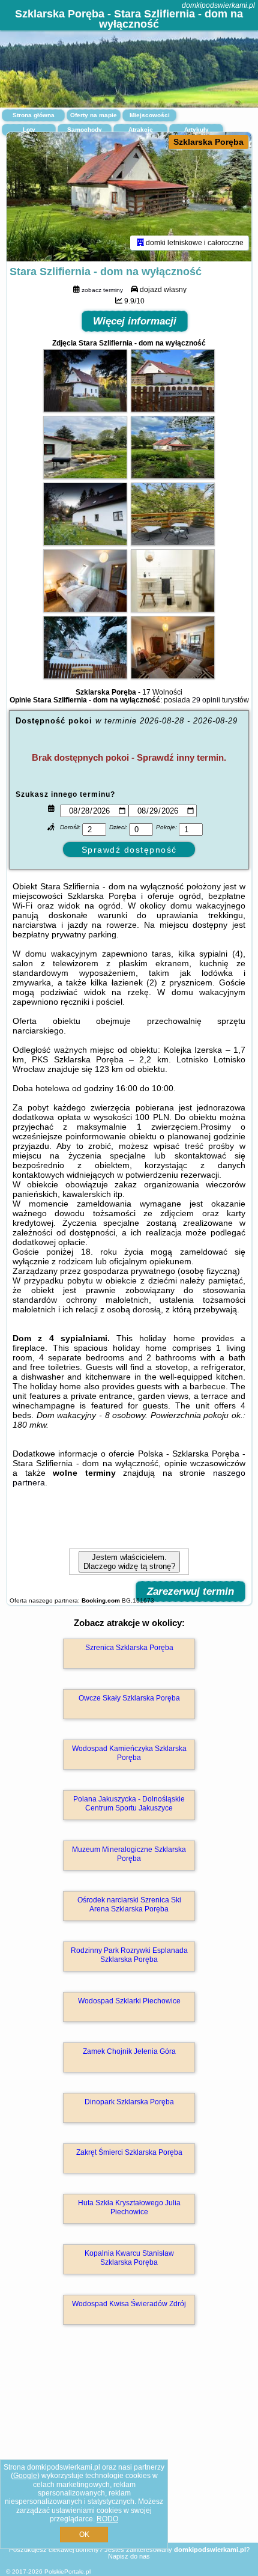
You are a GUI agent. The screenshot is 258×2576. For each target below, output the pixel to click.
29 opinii (206, 700)
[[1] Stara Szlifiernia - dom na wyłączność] (129, 197)
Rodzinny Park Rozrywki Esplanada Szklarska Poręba (129, 1955)
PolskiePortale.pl (67, 2571)
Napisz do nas (129, 2556)
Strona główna (34, 115)
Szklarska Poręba (208, 142)
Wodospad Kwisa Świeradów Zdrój (129, 2304)
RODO (107, 2519)
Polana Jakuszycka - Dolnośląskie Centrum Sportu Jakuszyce (129, 1803)
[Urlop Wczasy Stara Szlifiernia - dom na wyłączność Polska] (85, 409)
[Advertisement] (129, 2451)
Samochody (85, 129)
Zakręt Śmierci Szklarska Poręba (129, 2152)
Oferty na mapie (94, 115)
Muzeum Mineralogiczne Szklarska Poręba (129, 1854)
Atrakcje (141, 129)
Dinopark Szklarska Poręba (129, 2102)
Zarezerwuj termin (190, 1591)
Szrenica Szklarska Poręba (129, 1648)
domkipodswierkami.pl (218, 5)
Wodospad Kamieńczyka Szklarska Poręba (129, 1753)
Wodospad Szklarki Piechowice (129, 2001)
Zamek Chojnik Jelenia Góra (129, 2051)
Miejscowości (150, 115)
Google (25, 2476)
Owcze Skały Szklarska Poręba (129, 1698)
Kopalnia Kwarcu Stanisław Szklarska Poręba (129, 2258)
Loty (29, 129)
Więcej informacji (135, 321)
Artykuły (196, 129)
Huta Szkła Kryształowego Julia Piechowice (129, 2207)
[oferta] (140, 243)
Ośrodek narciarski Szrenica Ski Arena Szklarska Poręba (129, 1904)
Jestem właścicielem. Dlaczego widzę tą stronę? (129, 1562)
